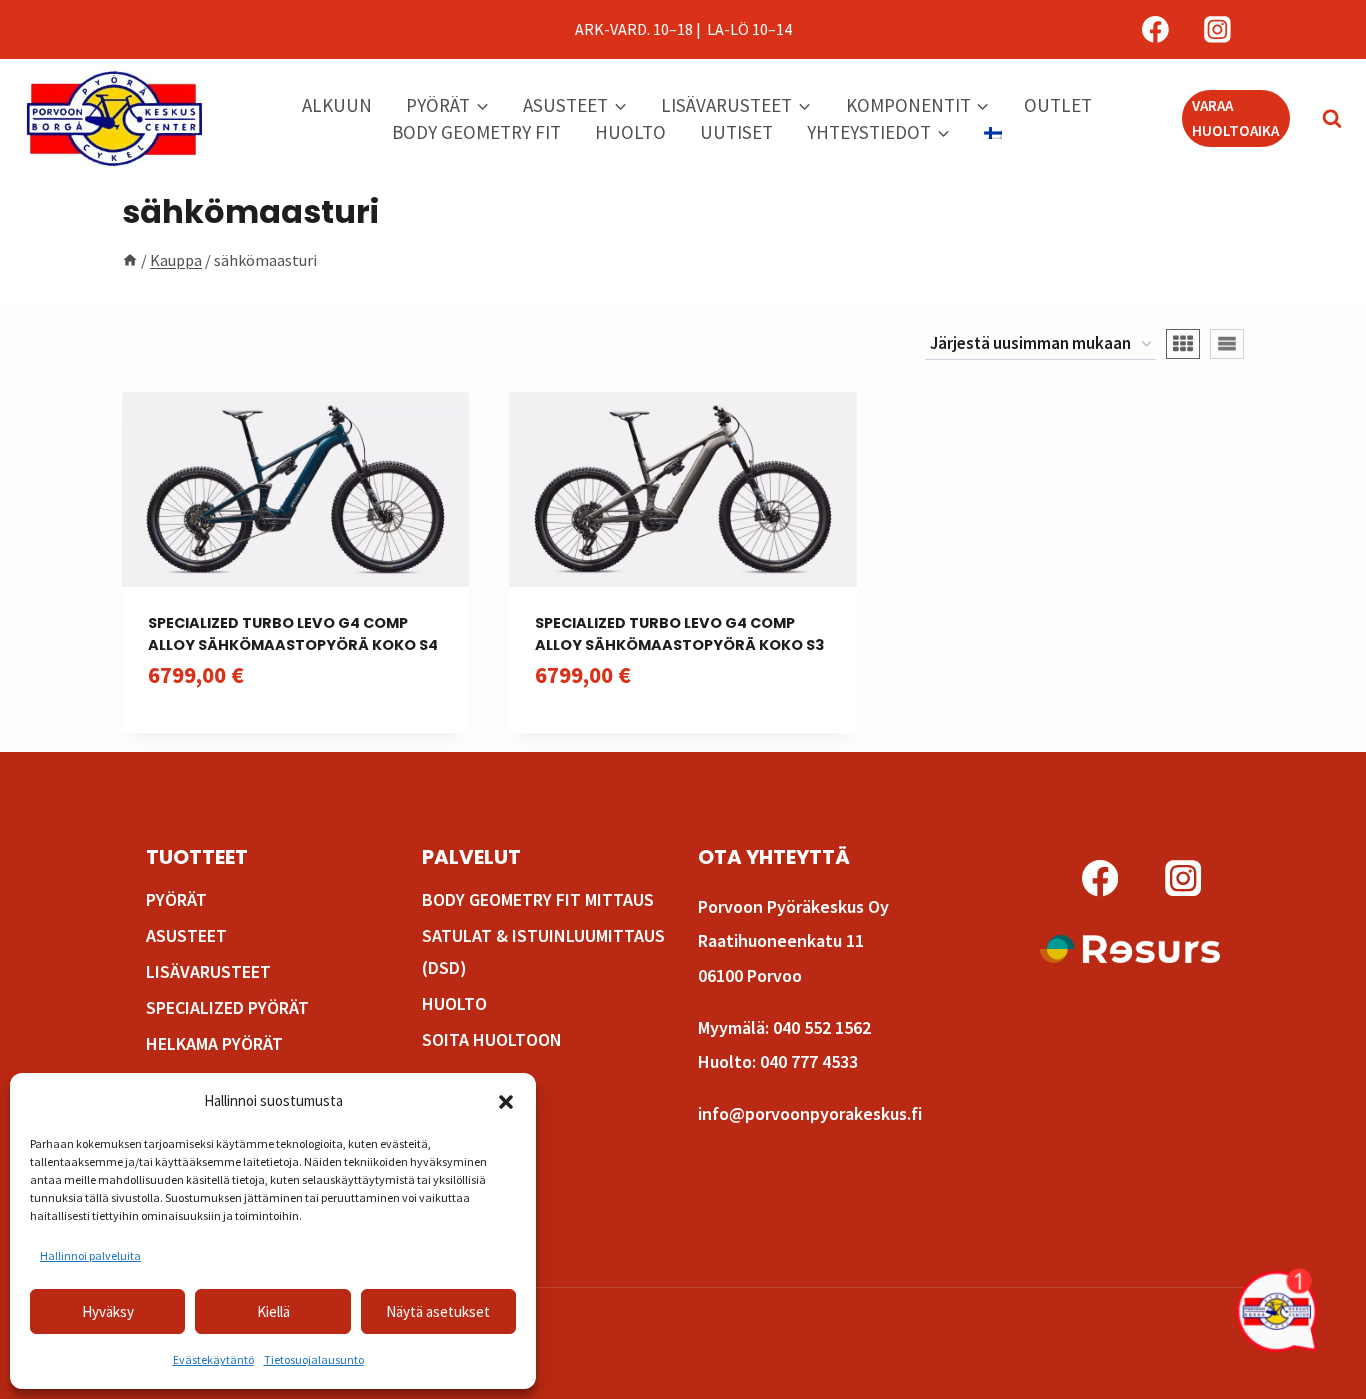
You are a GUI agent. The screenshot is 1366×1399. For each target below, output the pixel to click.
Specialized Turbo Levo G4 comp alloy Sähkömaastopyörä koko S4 (293, 634)
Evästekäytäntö (213, 1359)
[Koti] (130, 260)
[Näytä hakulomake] (1322, 119)
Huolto (630, 132)
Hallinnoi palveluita (90, 1255)
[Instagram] (1217, 30)
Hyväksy (108, 1311)
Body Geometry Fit (476, 132)
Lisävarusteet (208, 971)
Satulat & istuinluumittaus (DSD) (543, 951)
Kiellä (273, 1311)
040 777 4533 (809, 1061)
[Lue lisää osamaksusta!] (1130, 949)
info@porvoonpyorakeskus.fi (810, 1113)
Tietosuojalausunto (314, 1359)
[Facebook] (1156, 30)
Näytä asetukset (438, 1311)
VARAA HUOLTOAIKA (1235, 117)
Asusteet (186, 935)
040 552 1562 (822, 1027)
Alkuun (337, 105)
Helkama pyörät (214, 1043)
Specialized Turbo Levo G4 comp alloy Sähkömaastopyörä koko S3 (679, 634)
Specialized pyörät (227, 1007)
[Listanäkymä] (1227, 344)
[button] (506, 1102)
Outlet (1058, 105)
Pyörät (176, 899)
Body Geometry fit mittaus (538, 899)
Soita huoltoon (492, 1039)
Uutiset (736, 132)
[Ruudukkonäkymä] (1183, 344)
